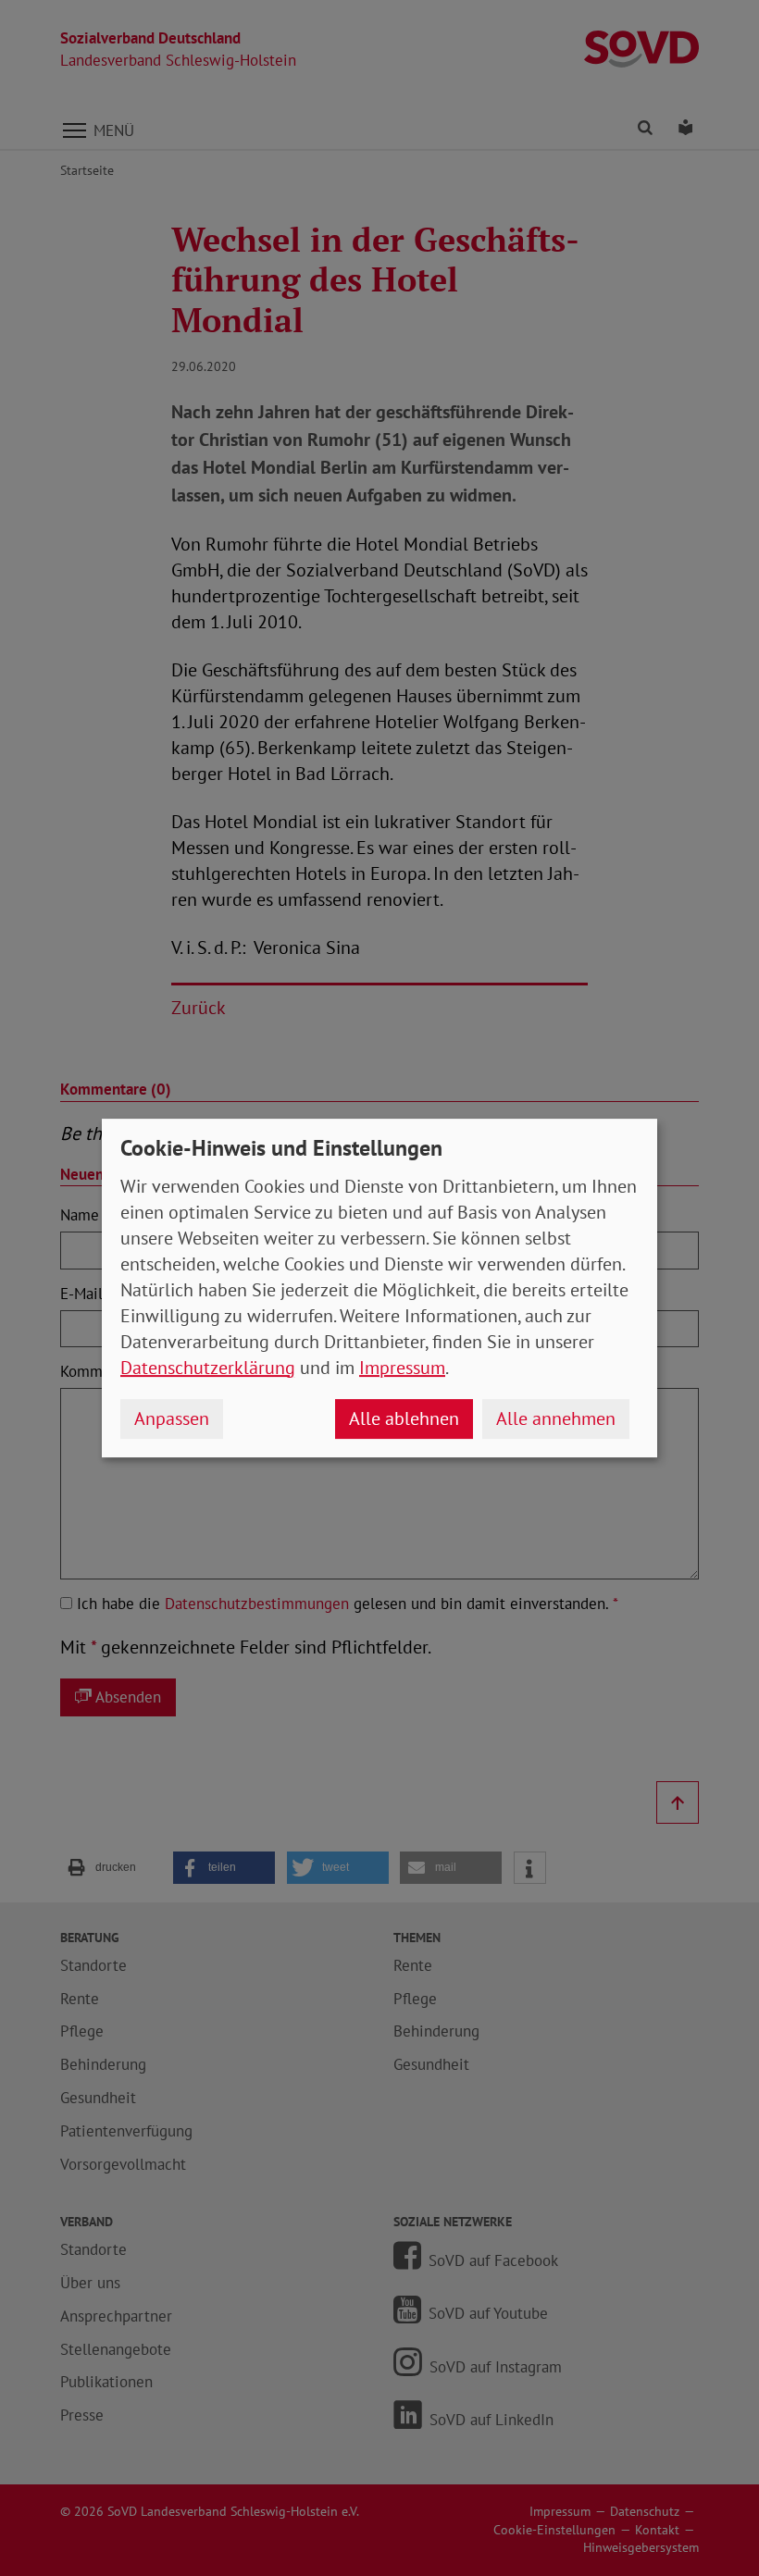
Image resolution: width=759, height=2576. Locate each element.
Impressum (402, 1368)
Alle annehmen (556, 1418)
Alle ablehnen (404, 1418)
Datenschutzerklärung (208, 1368)
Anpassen (172, 1418)
